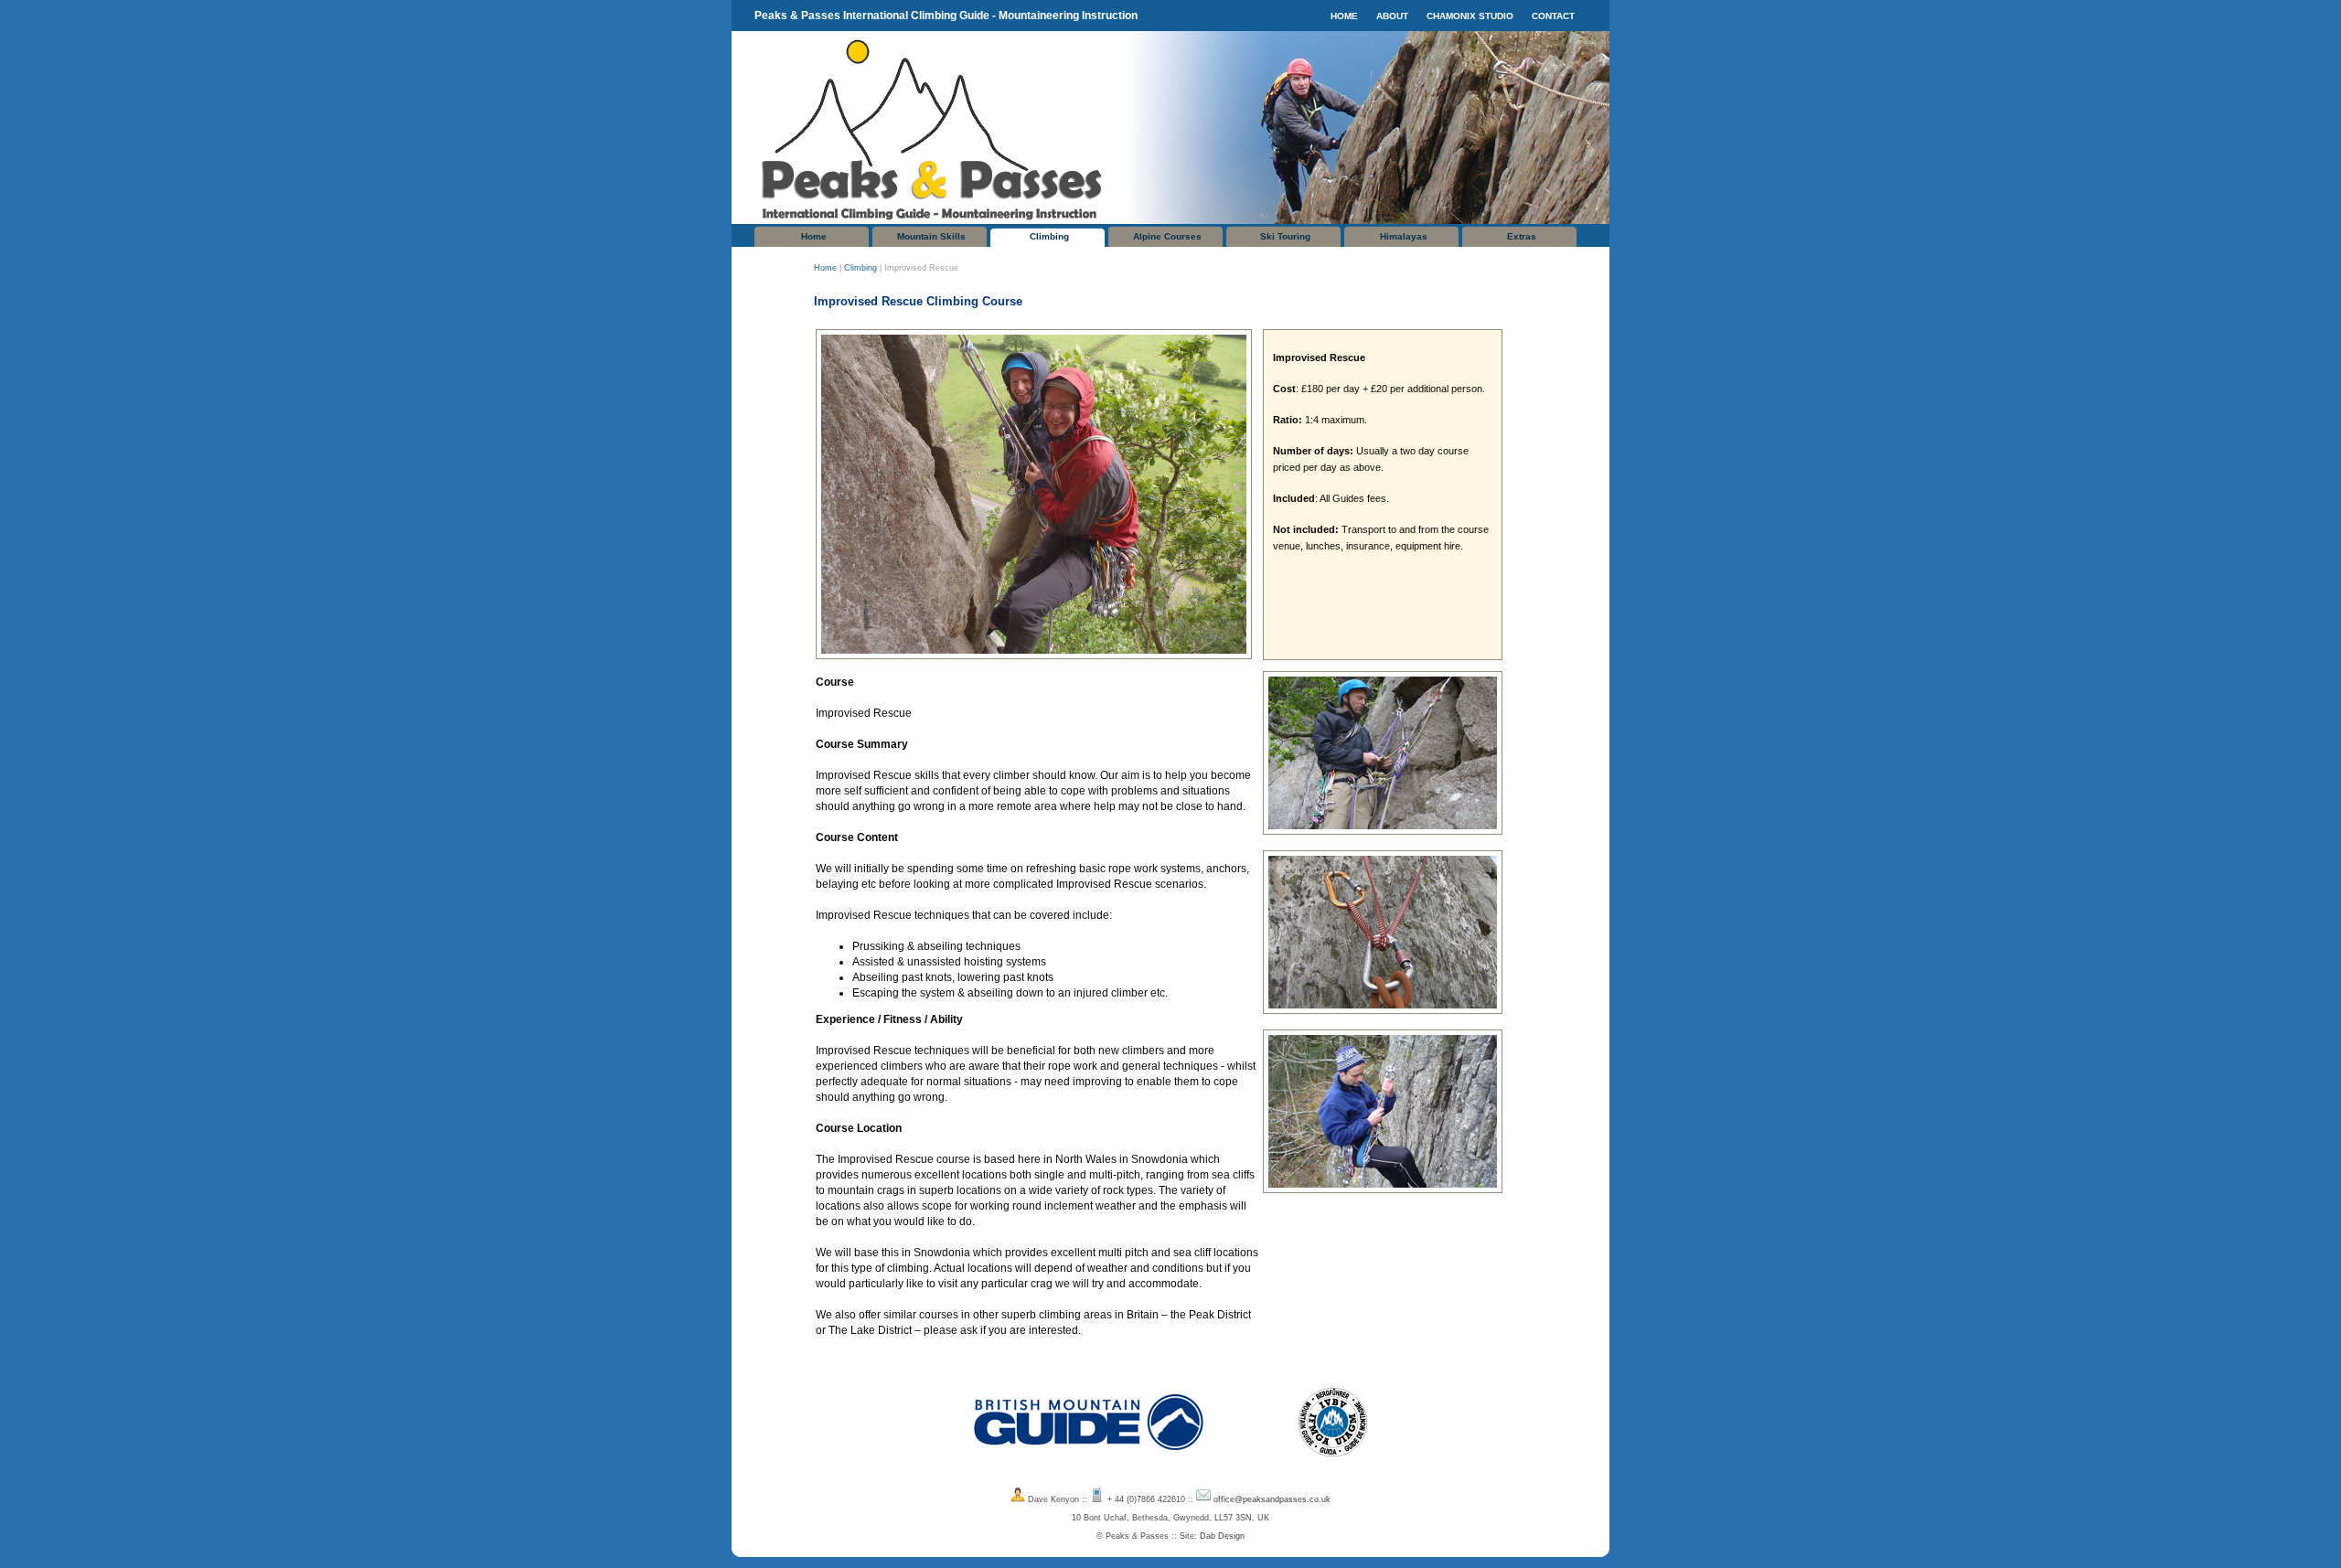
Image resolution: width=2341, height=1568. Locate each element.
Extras (1522, 236)
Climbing (1049, 236)
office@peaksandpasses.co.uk (1272, 1499)
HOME (1344, 16)
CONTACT (1553, 16)
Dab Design (1222, 1536)
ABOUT (1392, 16)
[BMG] (1089, 1461)
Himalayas (1404, 236)
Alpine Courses (1167, 236)
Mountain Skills (931, 236)
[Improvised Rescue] (1036, 656)
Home (814, 236)
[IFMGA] (1333, 1461)
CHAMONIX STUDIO (1470, 16)
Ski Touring (1285, 236)
